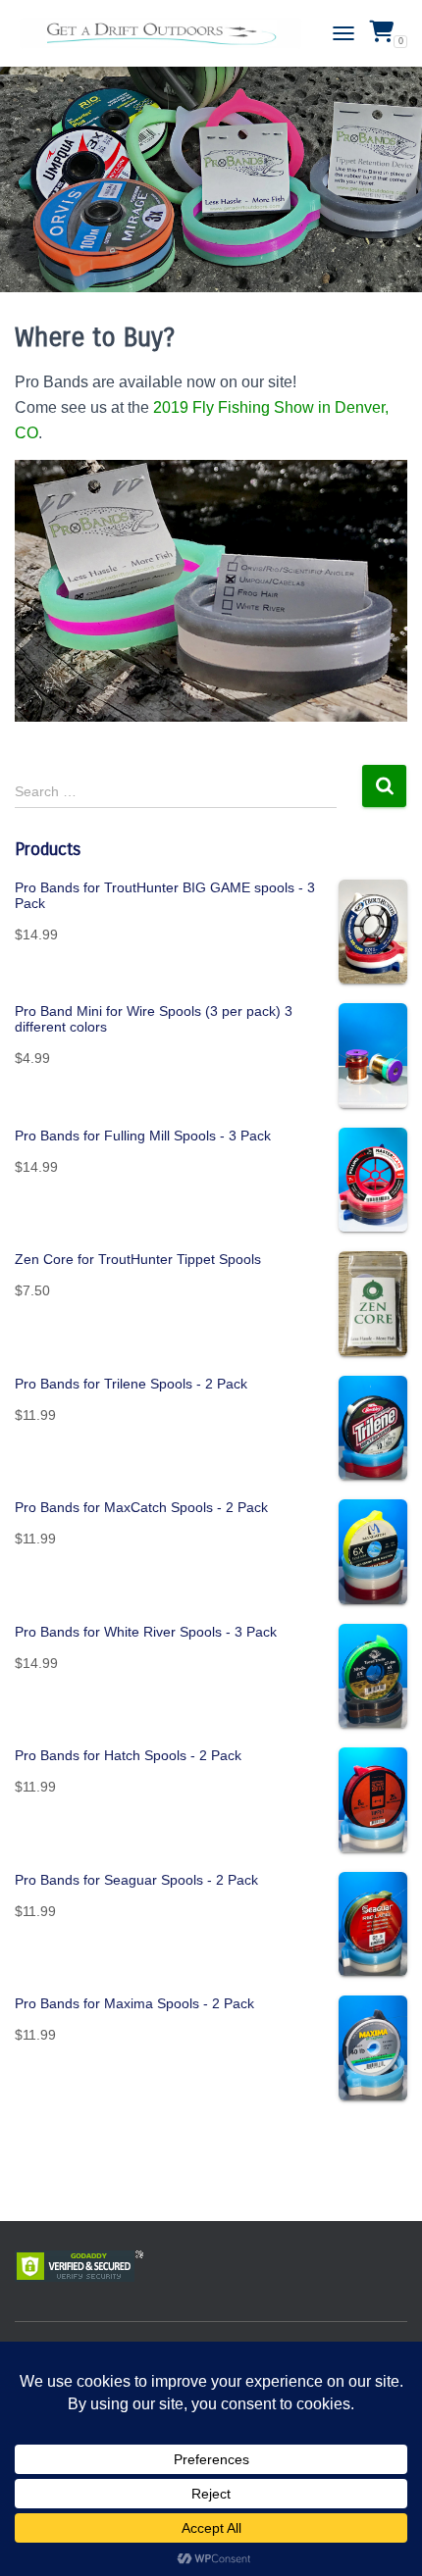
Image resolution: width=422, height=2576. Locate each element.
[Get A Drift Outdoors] (168, 34)
